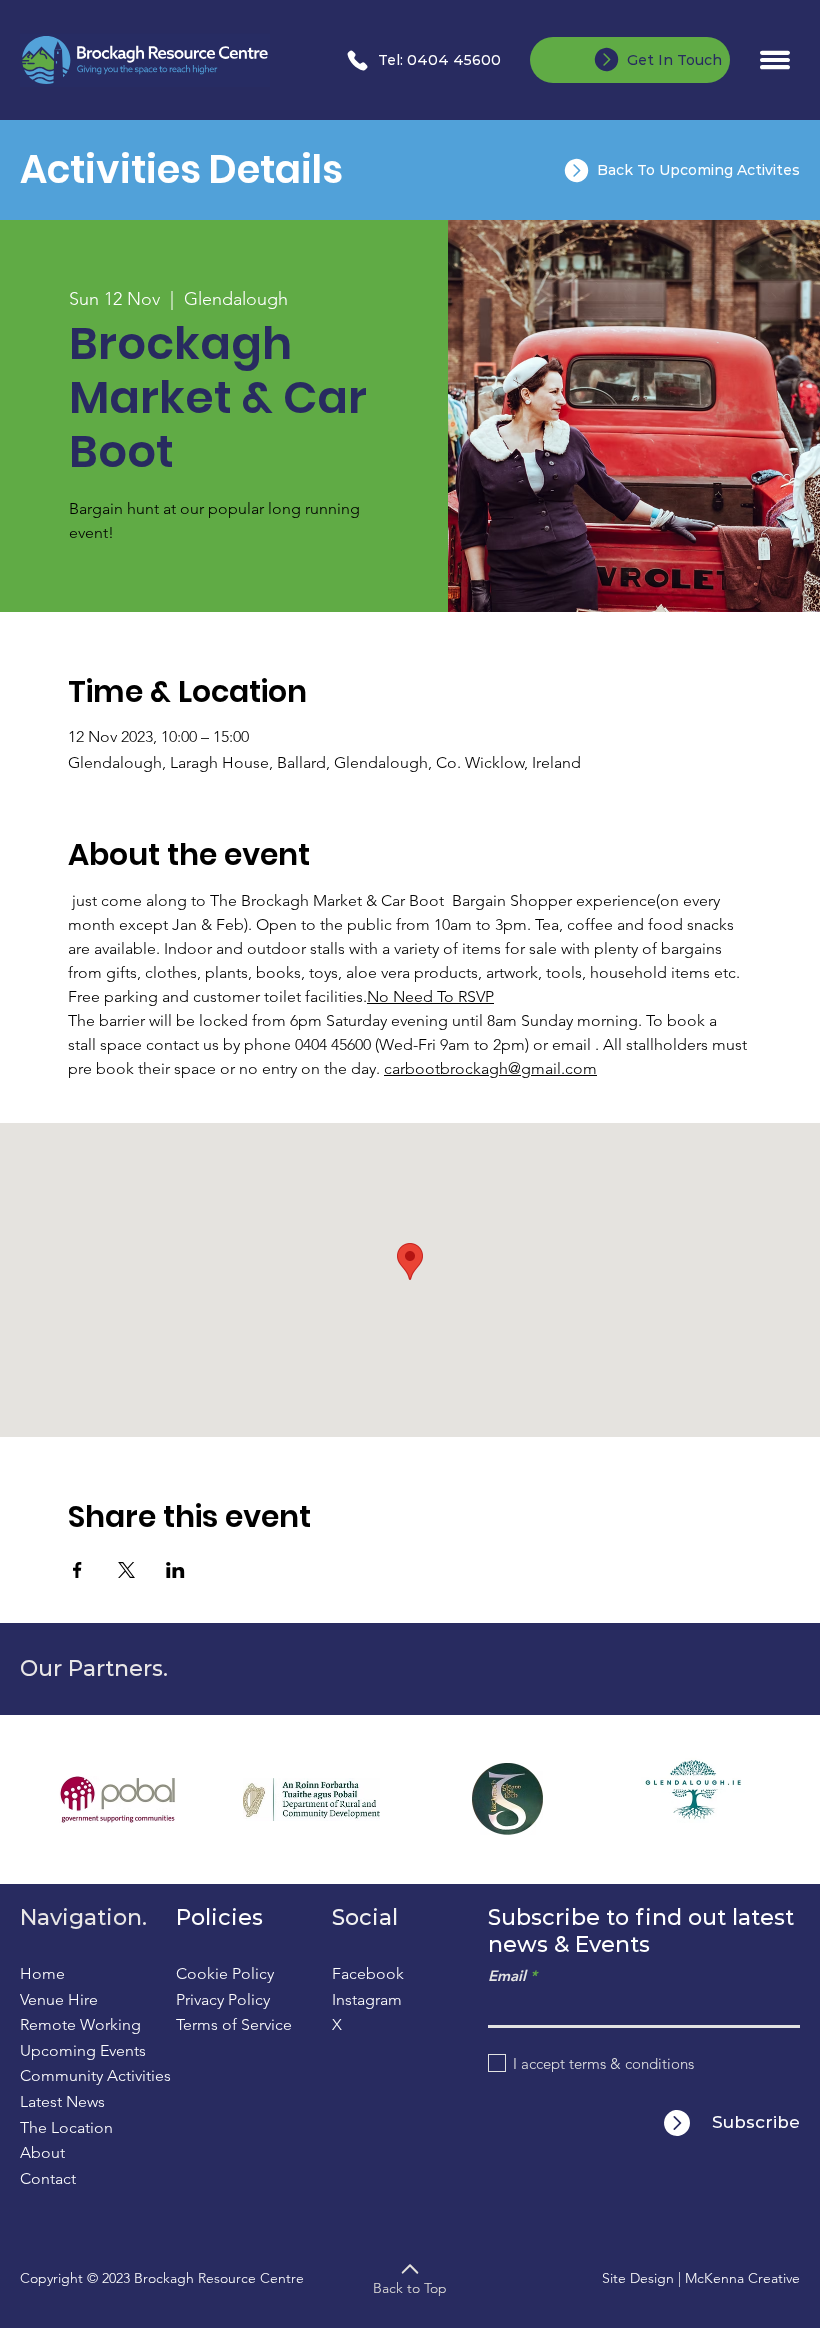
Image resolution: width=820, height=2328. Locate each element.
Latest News (62, 2101)
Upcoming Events (83, 2050)
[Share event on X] (126, 1570)
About (42, 2152)
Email (507, 1975)
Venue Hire (59, 1999)
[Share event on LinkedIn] (175, 1570)
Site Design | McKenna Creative (701, 2278)
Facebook (368, 1973)
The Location (66, 2127)
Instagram (367, 1999)
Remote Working (80, 2024)
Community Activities (95, 2075)
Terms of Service (234, 2024)
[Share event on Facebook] (77, 1570)
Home (42, 1973)
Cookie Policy (225, 1973)
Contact (48, 2178)
